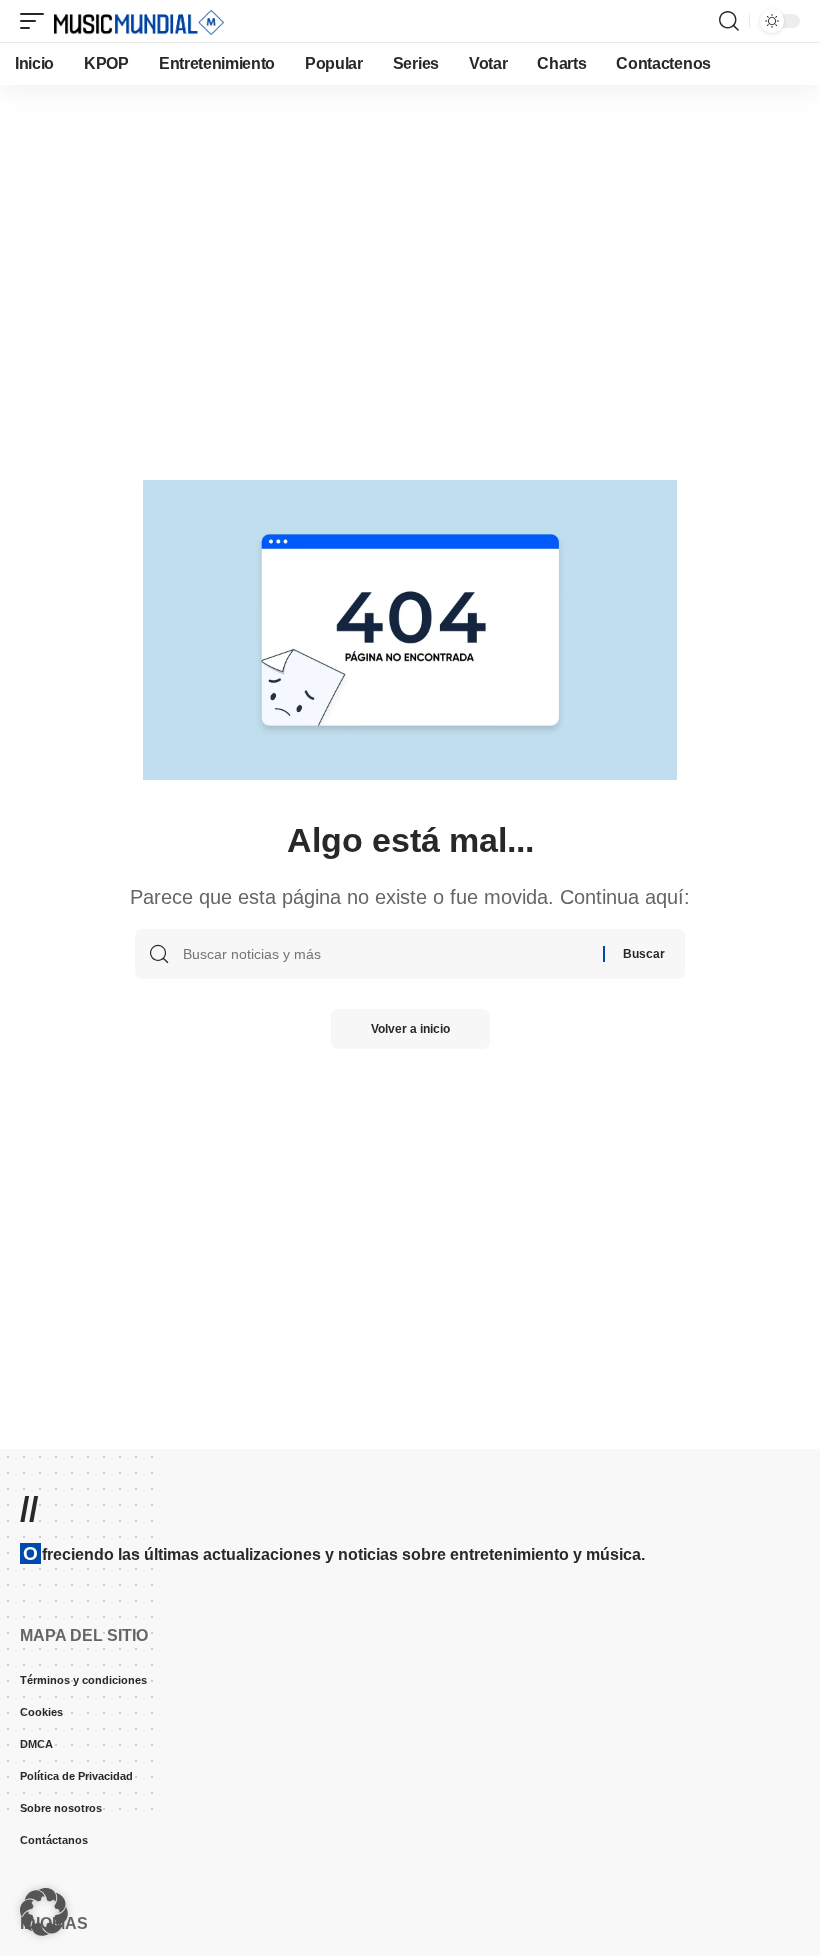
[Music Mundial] (139, 21)
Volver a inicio (410, 1029)
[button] (37, 21)
